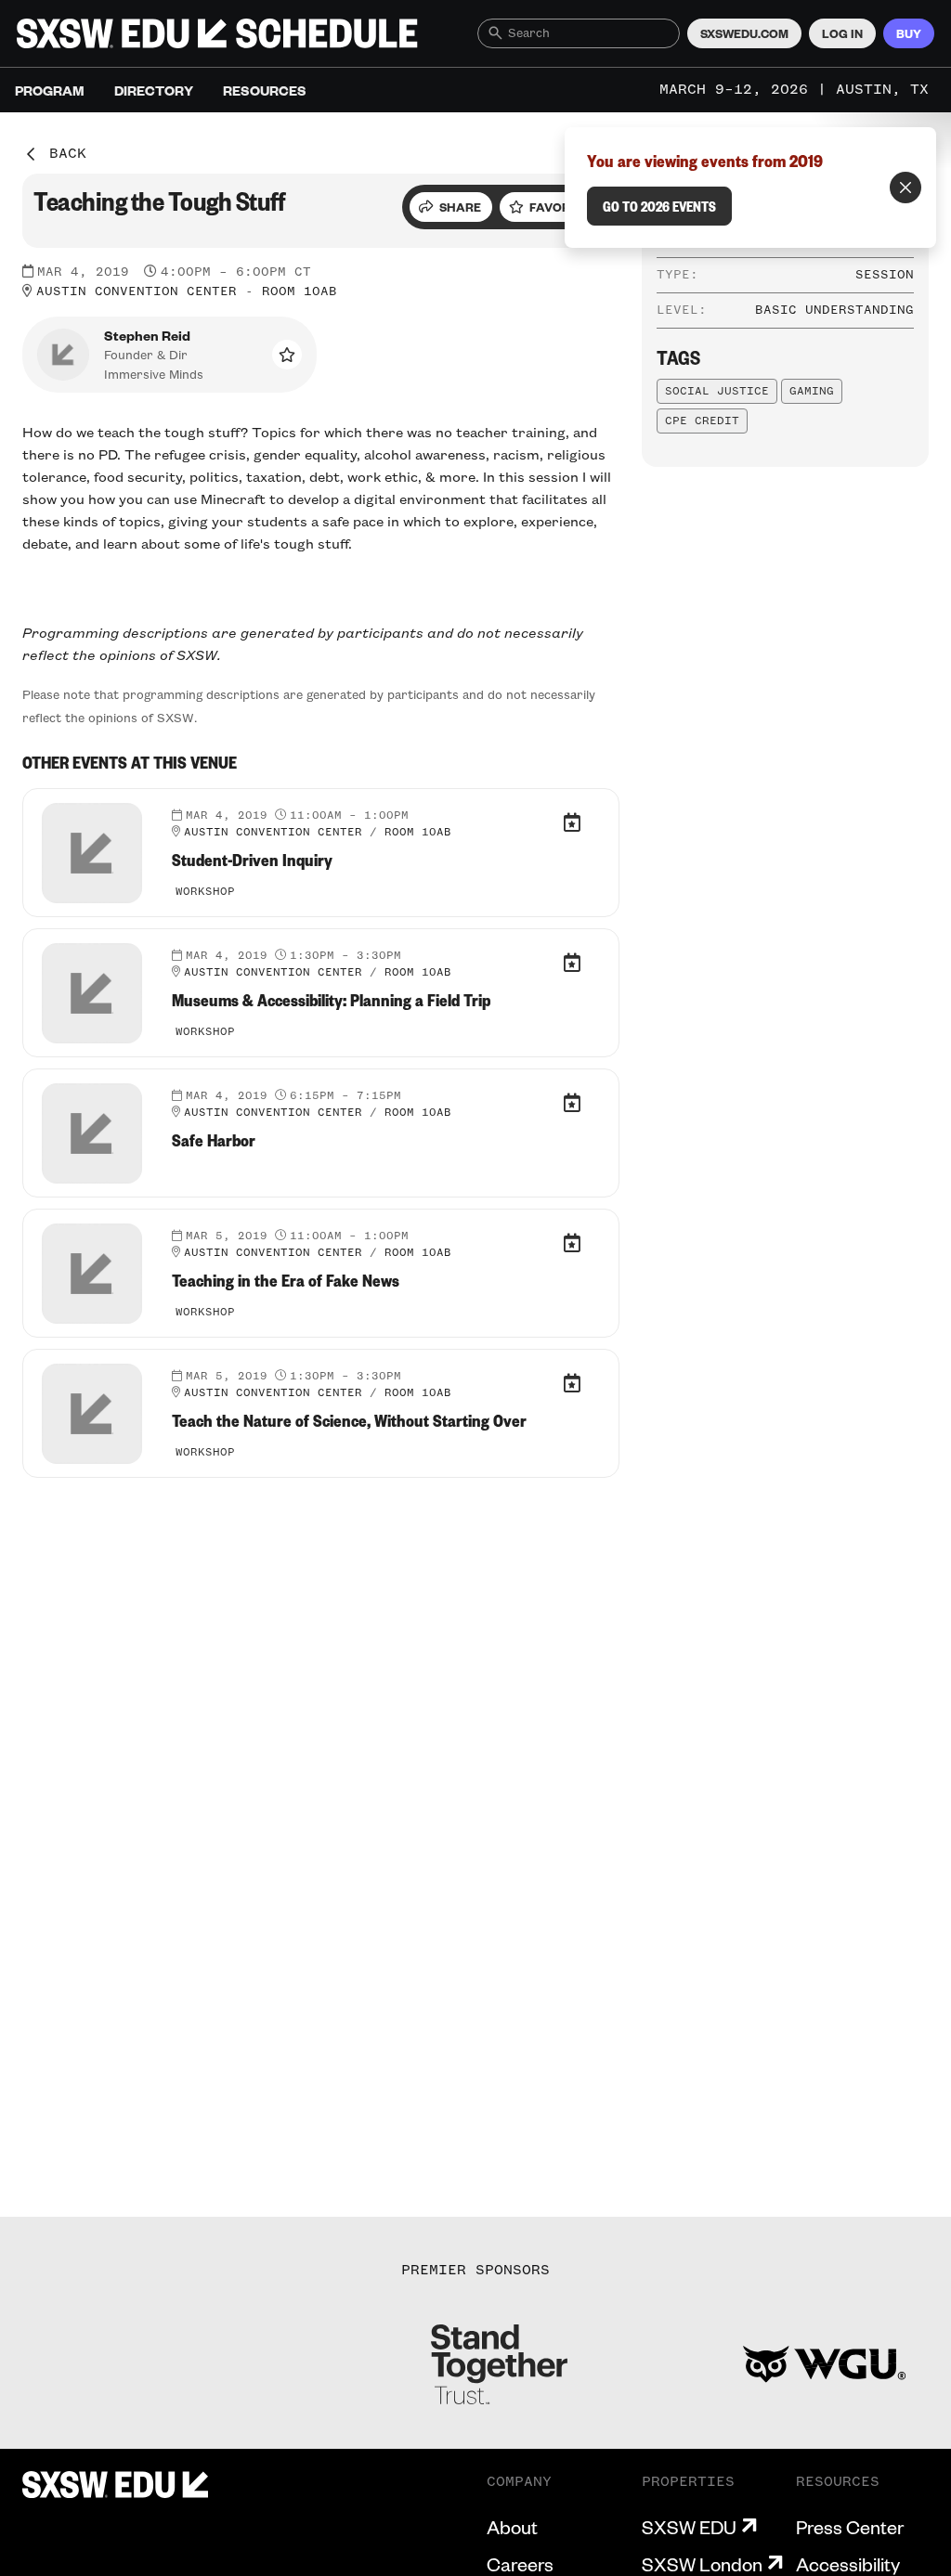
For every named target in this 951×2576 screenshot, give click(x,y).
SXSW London (702, 2564)
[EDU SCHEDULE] (217, 33)
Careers (520, 2564)
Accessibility (848, 2564)
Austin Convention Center (137, 291)
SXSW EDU (689, 2527)
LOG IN (842, 33)
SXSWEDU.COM (744, 33)
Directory (154, 90)
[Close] (905, 188)
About (512, 2527)
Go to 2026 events (659, 206)
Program (50, 90)
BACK (68, 154)
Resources (265, 90)
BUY (909, 33)
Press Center (850, 2527)
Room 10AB (300, 291)
